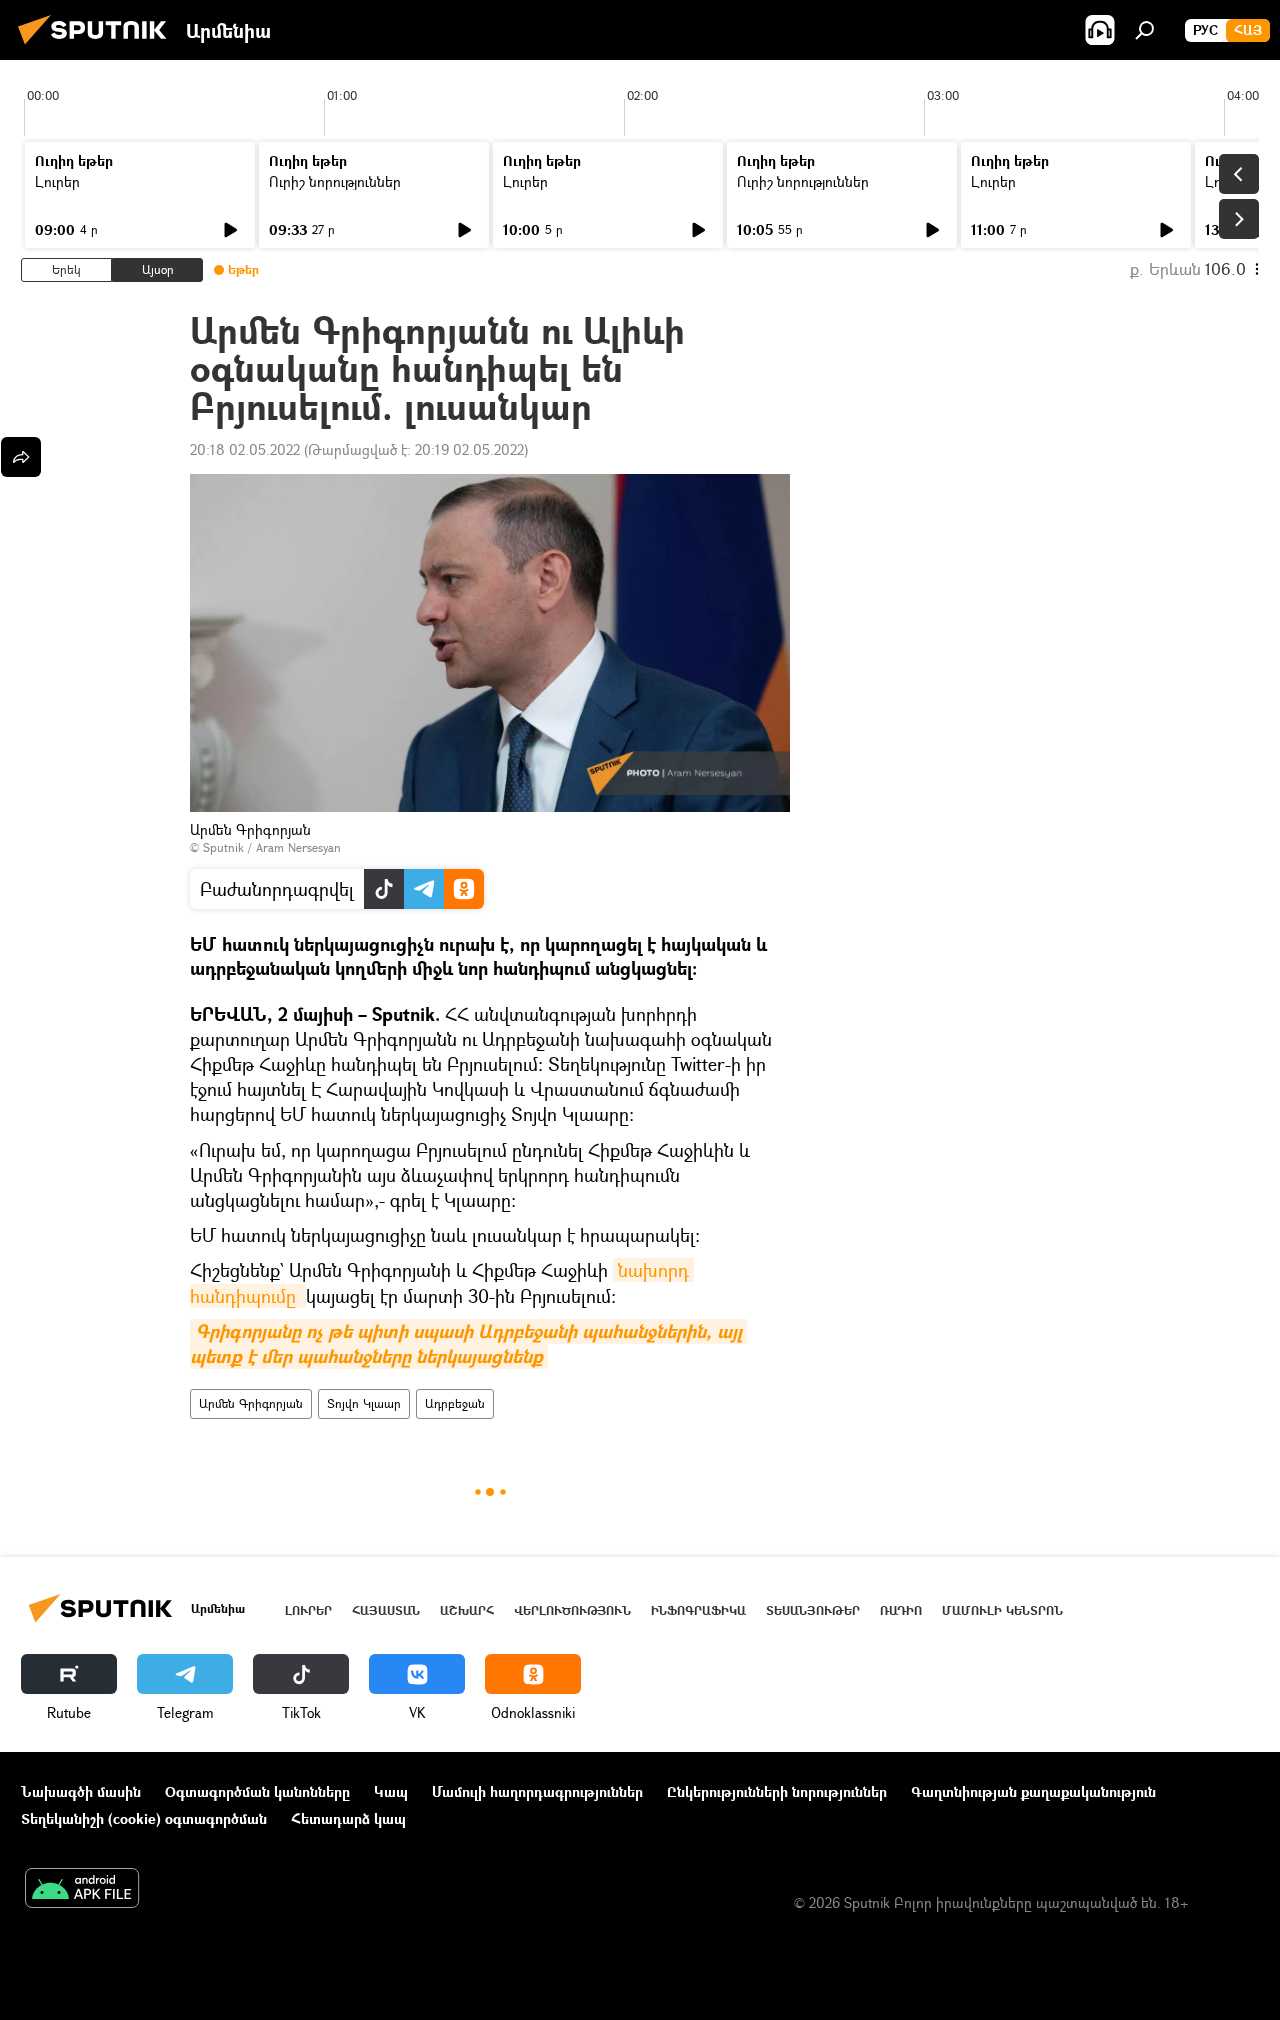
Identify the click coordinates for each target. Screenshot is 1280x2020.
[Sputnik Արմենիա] (98, 46)
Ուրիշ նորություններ (335, 181)
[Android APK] (82, 1890)
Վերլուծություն (572, 1610)
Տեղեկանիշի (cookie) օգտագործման (144, 1818)
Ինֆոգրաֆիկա (698, 1610)
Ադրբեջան (455, 1403)
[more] (21, 457)
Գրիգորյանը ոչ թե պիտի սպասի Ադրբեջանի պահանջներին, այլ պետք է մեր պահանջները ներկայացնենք (468, 1344)
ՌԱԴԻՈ (901, 1610)
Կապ (391, 1791)
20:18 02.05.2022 (245, 449)
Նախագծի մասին (81, 1791)
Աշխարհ (467, 1610)
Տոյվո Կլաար (364, 1403)
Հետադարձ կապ (348, 1818)
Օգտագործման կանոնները (257, 1791)
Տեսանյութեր (813, 1610)
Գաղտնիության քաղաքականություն (1033, 1791)
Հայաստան (386, 1610)
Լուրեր (57, 181)
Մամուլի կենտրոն (1002, 1610)
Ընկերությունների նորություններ (777, 1791)
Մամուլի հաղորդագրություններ (537, 1791)
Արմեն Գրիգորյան (251, 1403)
